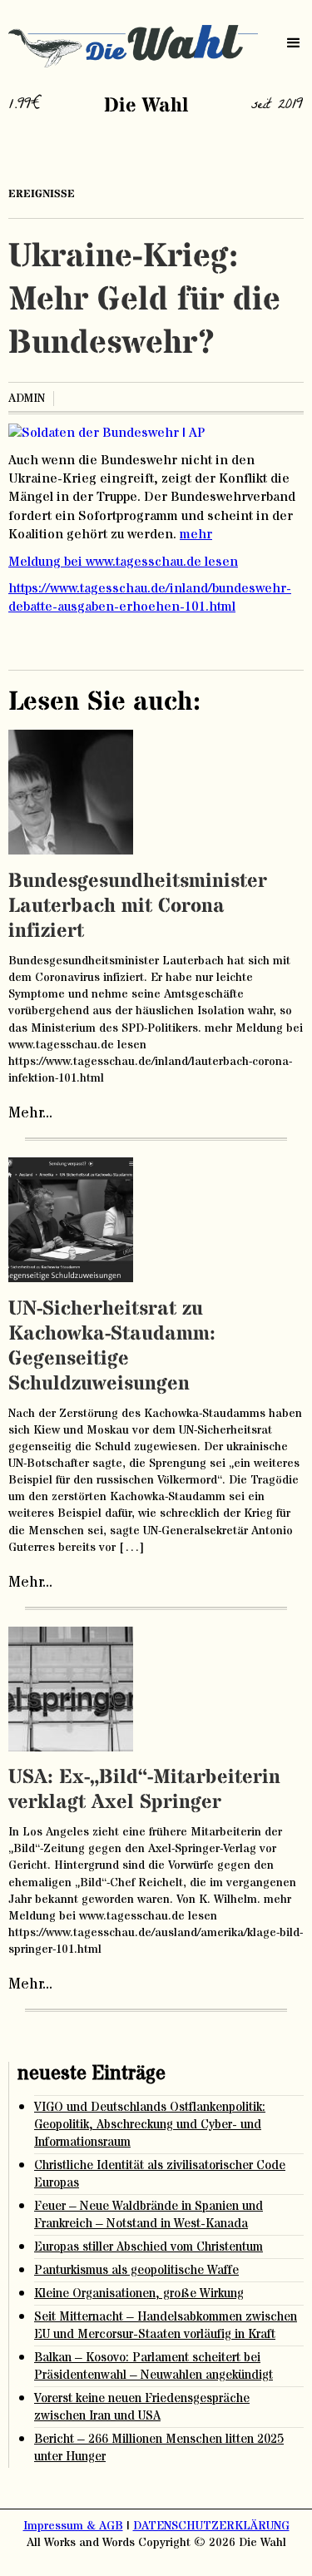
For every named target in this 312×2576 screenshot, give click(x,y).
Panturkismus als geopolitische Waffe (136, 2270)
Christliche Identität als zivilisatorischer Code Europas (160, 2174)
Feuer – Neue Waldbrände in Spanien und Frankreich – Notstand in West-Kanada (149, 2215)
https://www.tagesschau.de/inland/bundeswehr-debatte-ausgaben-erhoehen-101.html (150, 597)
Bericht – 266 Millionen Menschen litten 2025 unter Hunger (159, 2448)
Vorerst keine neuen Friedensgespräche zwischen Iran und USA (142, 2407)
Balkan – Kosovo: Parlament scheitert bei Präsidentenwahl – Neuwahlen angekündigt (154, 2366)
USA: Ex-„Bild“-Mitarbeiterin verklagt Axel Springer (144, 1790)
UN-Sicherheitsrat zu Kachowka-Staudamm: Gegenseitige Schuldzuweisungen (112, 1347)
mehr (196, 534)
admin (27, 399)
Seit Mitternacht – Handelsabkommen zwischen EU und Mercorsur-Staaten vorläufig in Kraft (166, 2326)
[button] (294, 43)
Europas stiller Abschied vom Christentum (149, 2247)
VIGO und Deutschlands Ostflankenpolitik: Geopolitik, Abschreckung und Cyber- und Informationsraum (150, 2125)
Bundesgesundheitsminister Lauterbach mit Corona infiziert (138, 907)
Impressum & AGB (73, 2526)
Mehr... (30, 1113)
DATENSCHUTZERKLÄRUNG (211, 2526)
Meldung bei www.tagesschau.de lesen (123, 562)
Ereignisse (42, 194)
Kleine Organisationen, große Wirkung (139, 2294)
